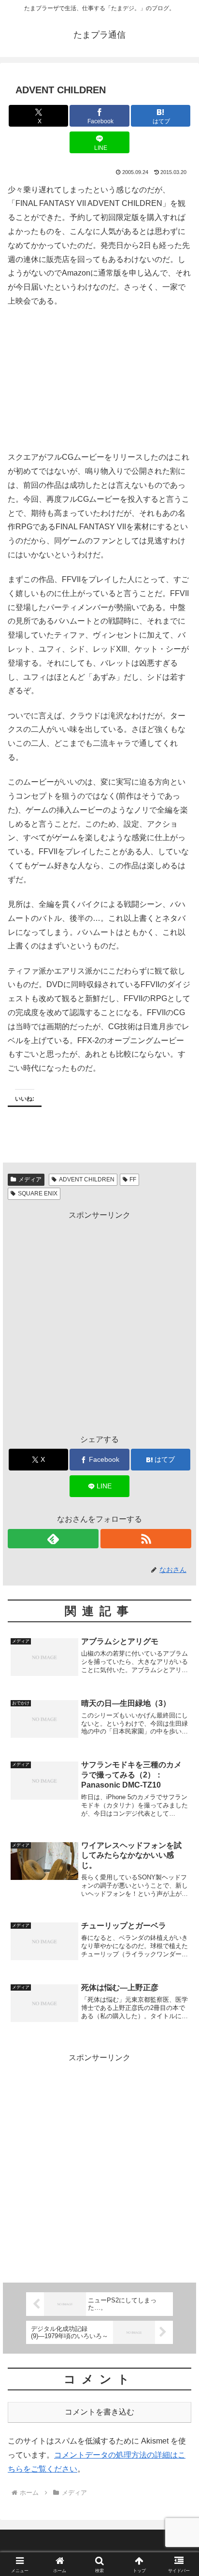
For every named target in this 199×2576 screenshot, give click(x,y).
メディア (30, 1179)
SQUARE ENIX (38, 1193)
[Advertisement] (99, 1322)
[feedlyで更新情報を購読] (53, 1539)
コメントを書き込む (99, 2412)
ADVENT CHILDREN (87, 1179)
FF (133, 1179)
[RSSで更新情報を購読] (146, 1539)
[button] (179, 1701)
